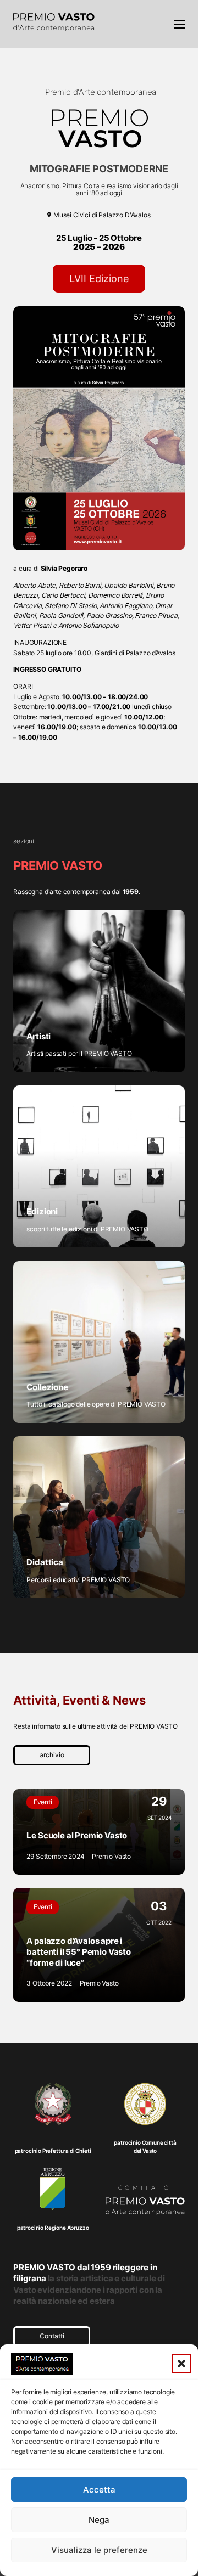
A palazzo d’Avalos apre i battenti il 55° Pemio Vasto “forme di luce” (78, 1952)
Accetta (99, 2490)
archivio (52, 1755)
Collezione (47, 1387)
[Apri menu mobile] (179, 24)
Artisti (38, 1037)
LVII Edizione (99, 279)
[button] (182, 2364)
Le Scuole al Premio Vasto (77, 1836)
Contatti (52, 2336)
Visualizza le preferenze (99, 2550)
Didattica (45, 1562)
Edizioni (42, 1212)
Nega (99, 2520)
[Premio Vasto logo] (54, 24)
